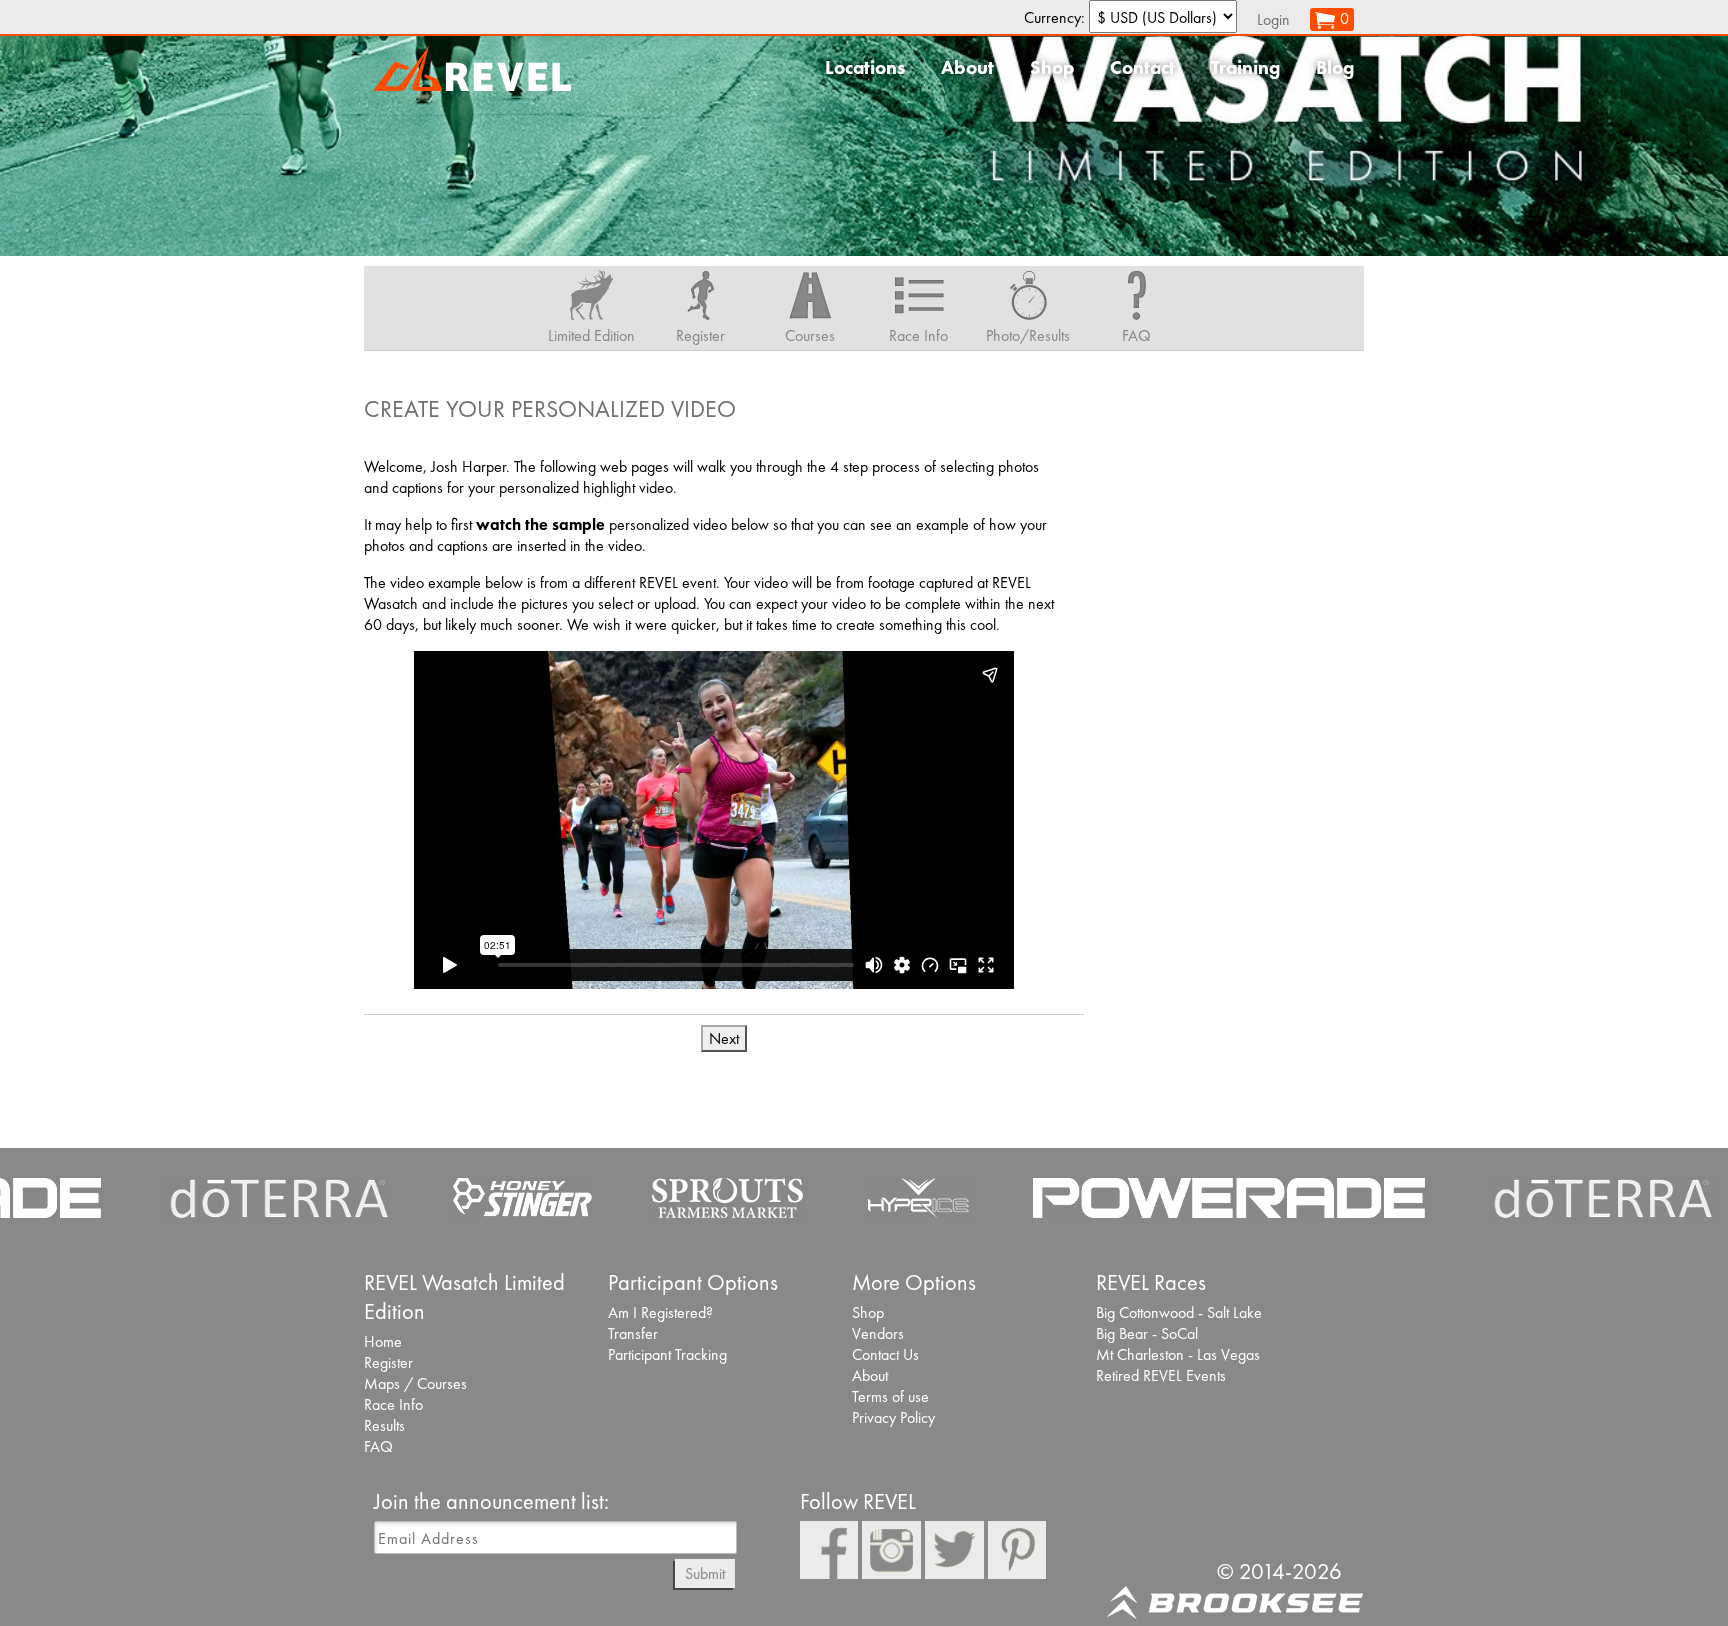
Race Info (393, 1404)
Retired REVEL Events (1161, 1375)
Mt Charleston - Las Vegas (1178, 1354)
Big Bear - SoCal (1147, 1333)
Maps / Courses (415, 1383)
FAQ (378, 1446)
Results (384, 1425)
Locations (865, 67)
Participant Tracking (667, 1354)
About (967, 67)
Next (724, 1038)
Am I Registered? (660, 1312)
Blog (1335, 67)
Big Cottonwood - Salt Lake (1179, 1312)
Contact (1142, 67)
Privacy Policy (893, 1417)
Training (1245, 67)
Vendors (878, 1333)
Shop (1052, 67)
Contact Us (885, 1354)
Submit (705, 1573)
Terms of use (890, 1396)
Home (383, 1341)
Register (388, 1362)
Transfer (633, 1333)
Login (1273, 19)
